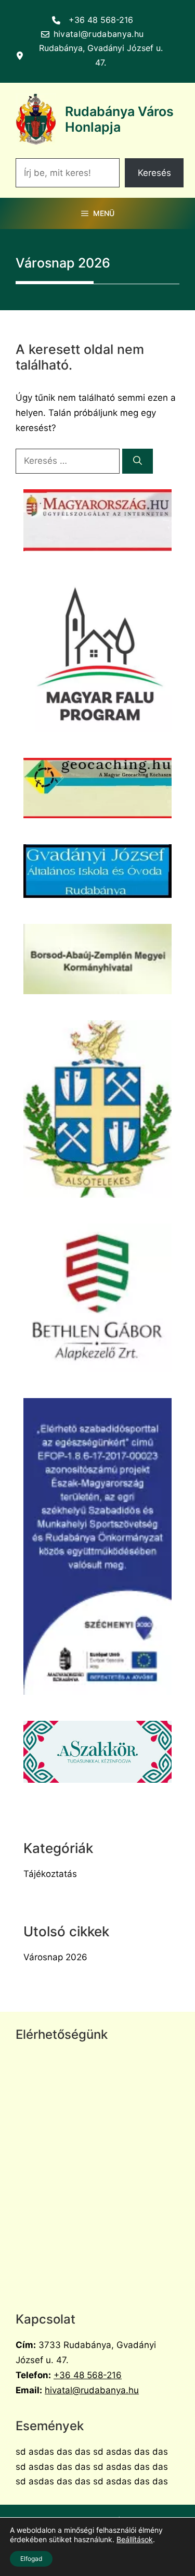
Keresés (154, 173)
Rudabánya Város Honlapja (119, 119)
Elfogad (31, 2559)
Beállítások (135, 2539)
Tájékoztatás (50, 1874)
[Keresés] (138, 461)
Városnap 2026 (55, 1957)
